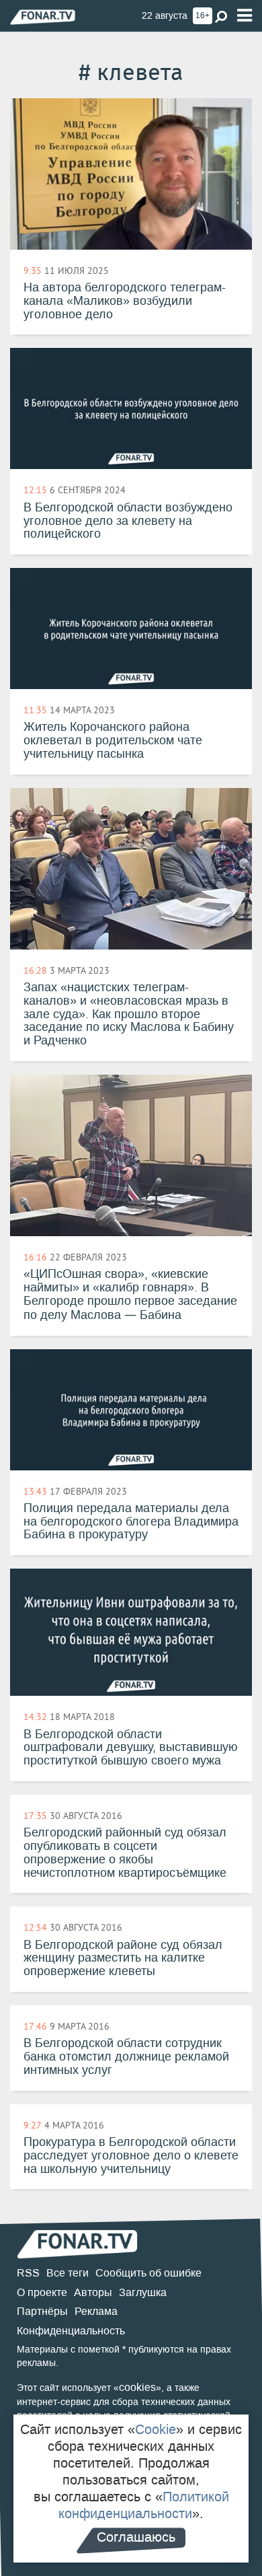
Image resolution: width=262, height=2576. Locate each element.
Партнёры (42, 2311)
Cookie (156, 2429)
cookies (137, 2387)
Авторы (93, 2292)
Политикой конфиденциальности (144, 2505)
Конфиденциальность (71, 2331)
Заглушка (143, 2292)
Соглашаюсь (136, 2537)
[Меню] (245, 16)
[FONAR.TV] (43, 16)
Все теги (68, 2273)
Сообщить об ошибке (148, 2273)
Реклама (96, 2311)
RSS (28, 2273)
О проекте (42, 2292)
